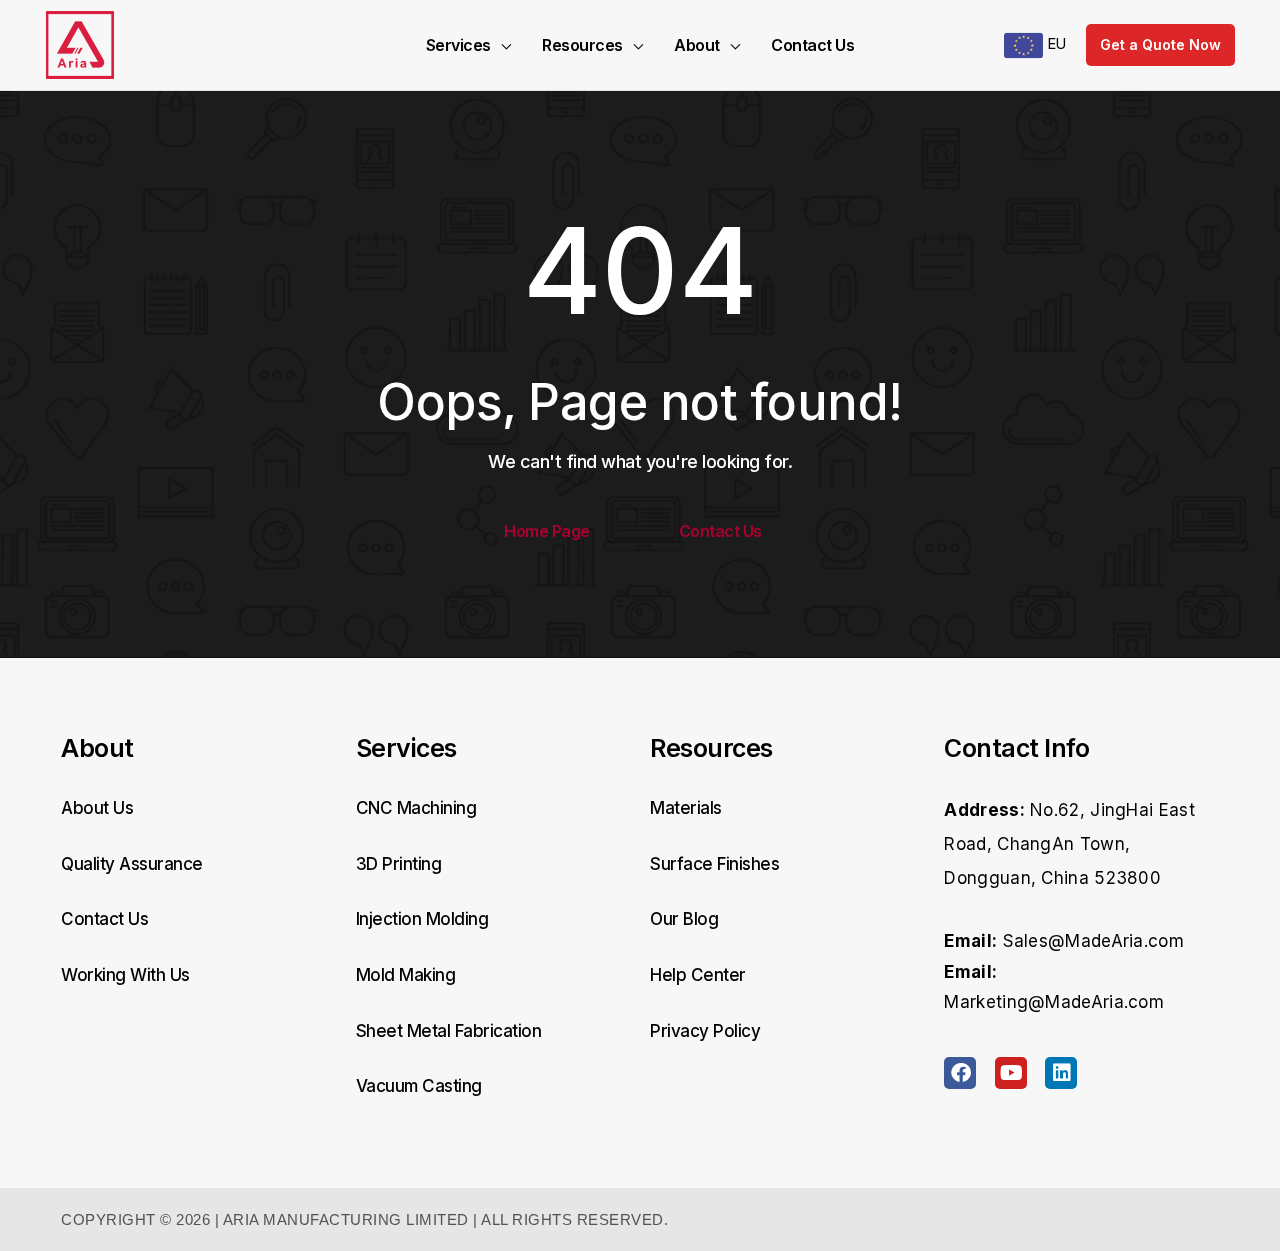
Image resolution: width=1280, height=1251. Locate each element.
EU (1054, 43)
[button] (501, 45)
